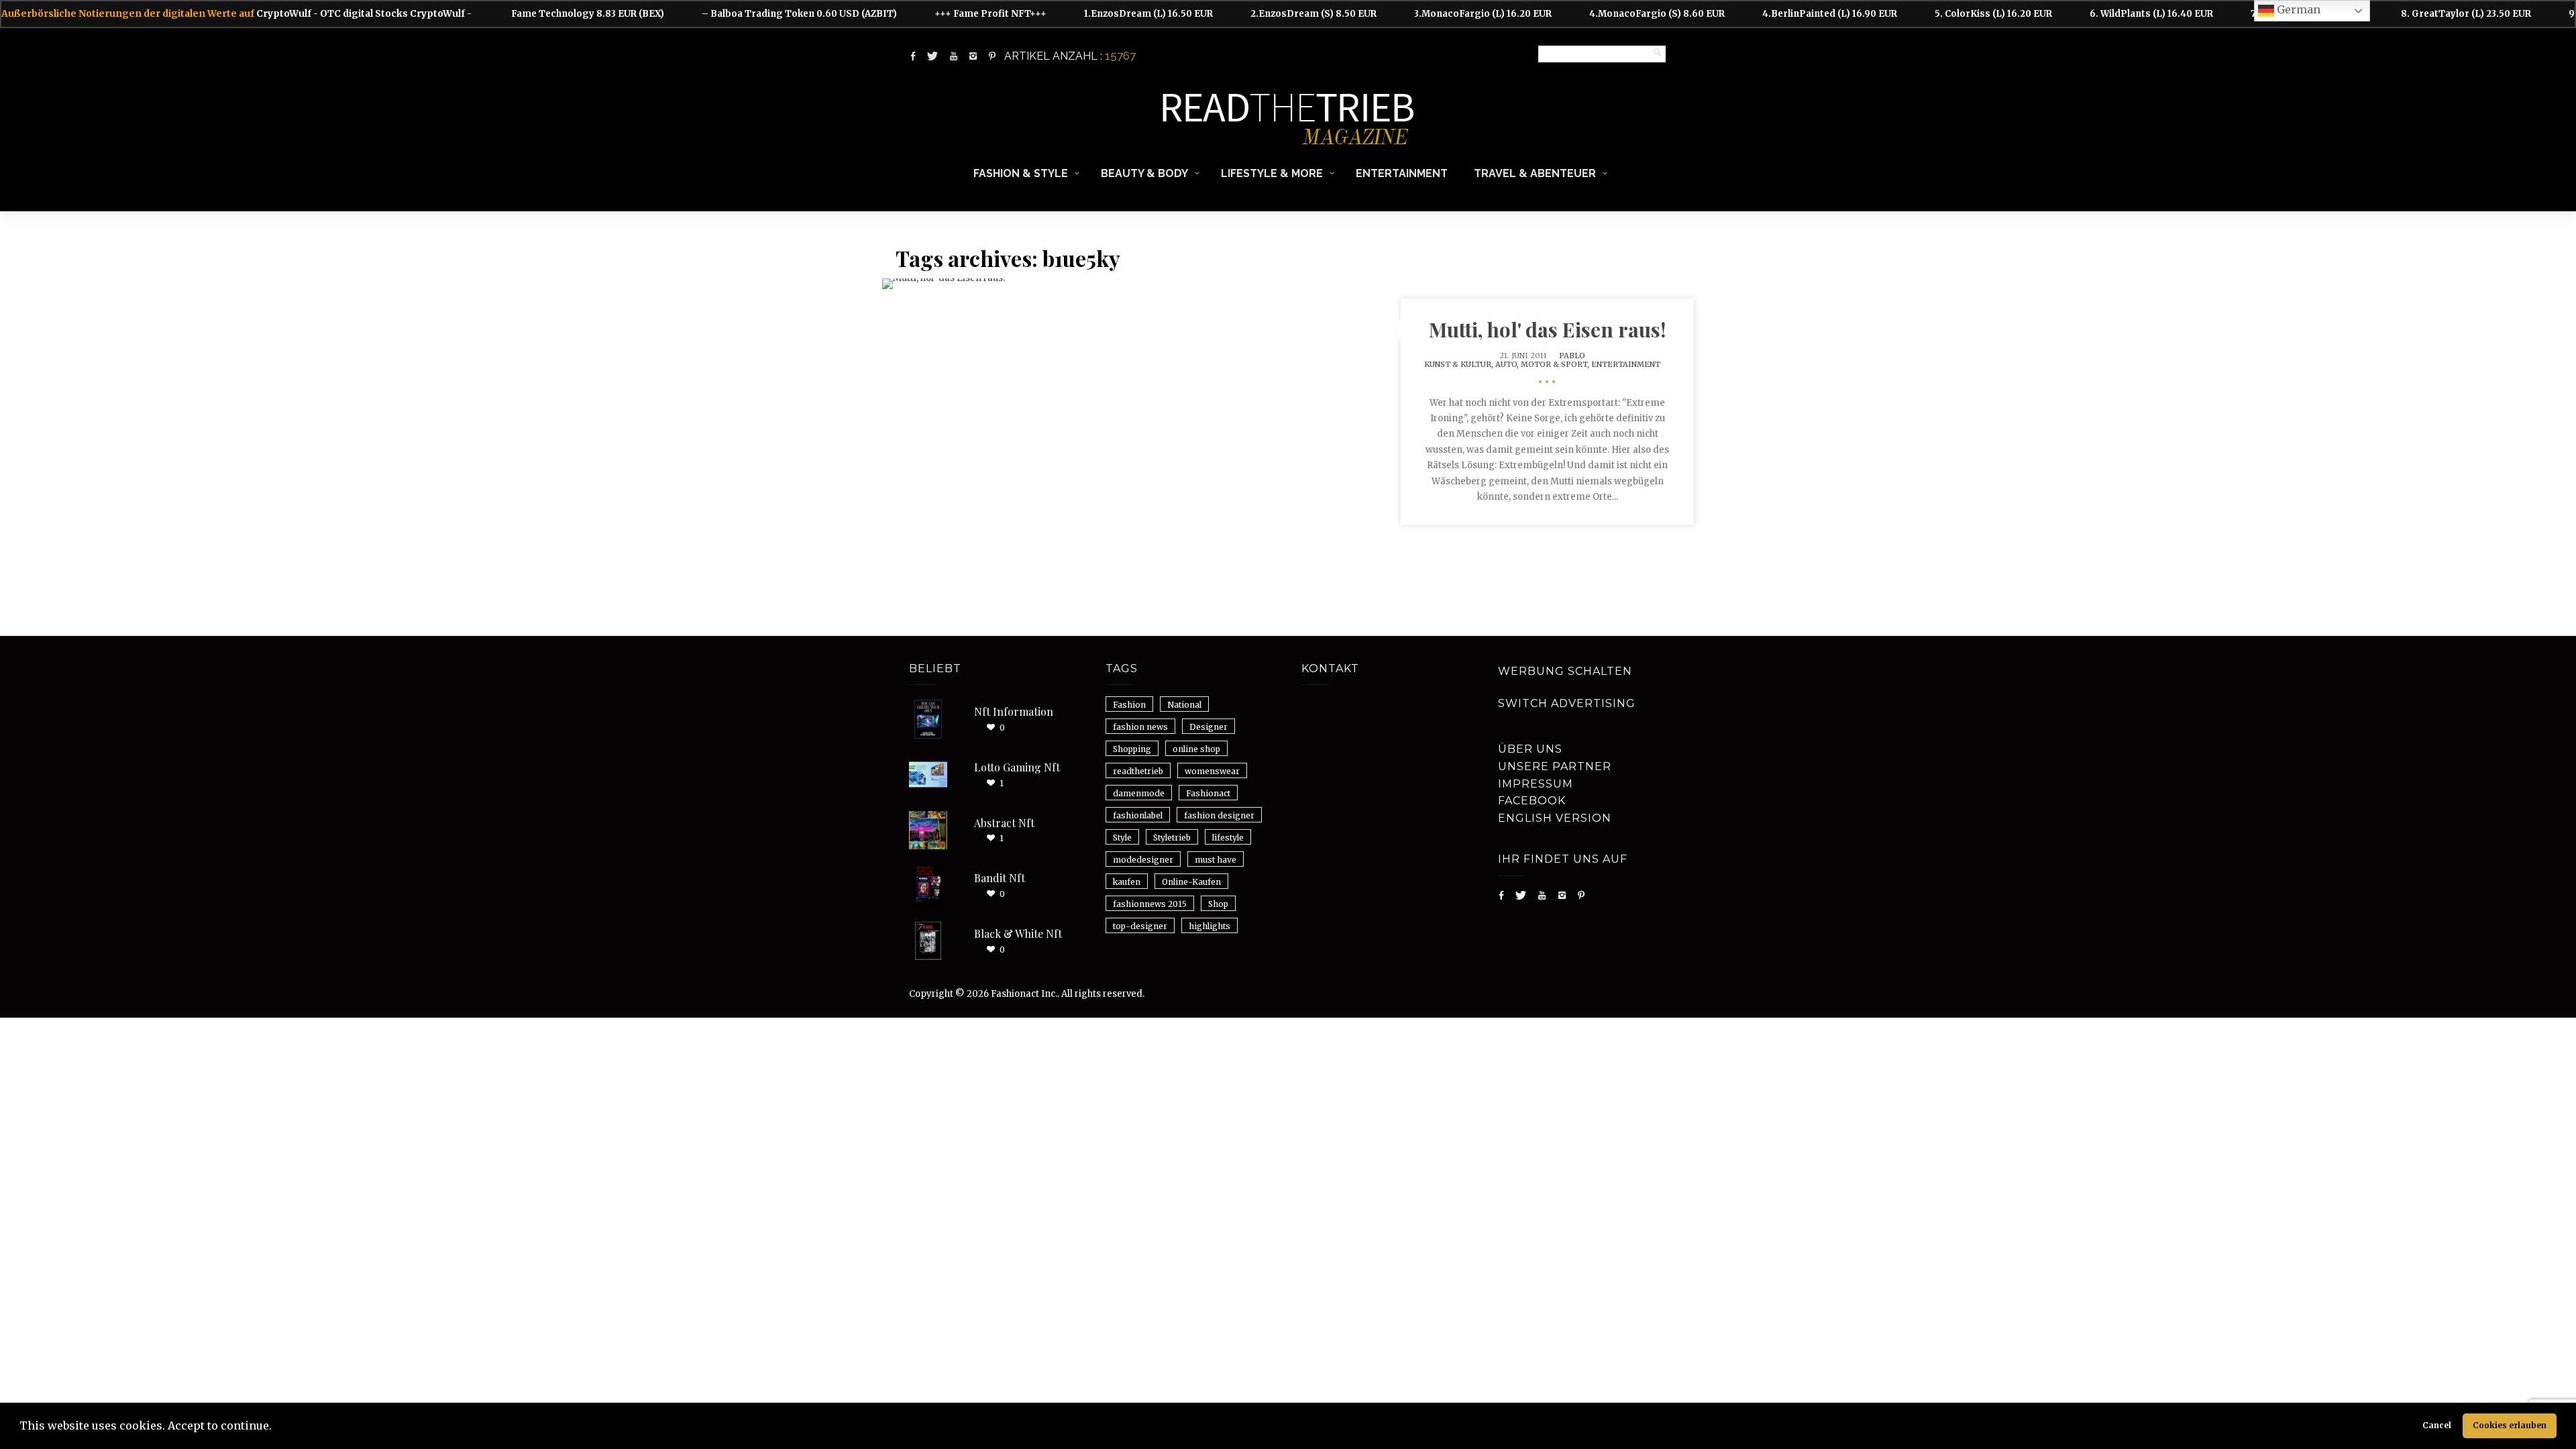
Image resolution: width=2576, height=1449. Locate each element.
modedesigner (1143, 860)
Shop (1218, 904)
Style (1122, 838)
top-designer (1140, 926)
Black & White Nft (1018, 933)
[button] (276, 1428)
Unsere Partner (1555, 766)
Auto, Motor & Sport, (1543, 364)
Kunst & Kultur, (1460, 364)
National (1184, 705)
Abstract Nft (1004, 823)
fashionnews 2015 (1150, 904)
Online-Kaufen (1191, 882)
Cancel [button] (2437, 1425)
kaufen (1127, 882)
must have (1216, 860)
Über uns (1530, 749)
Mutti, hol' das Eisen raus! (1547, 329)
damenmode (1139, 793)
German (2297, 9)
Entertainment (1402, 173)
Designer (1209, 727)
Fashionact (1208, 793)
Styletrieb (1172, 838)
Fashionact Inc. (1024, 994)
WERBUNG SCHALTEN (1565, 671)
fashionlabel (1138, 815)
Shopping (1132, 749)
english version (1555, 818)
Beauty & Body (1144, 173)
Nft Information (1014, 711)
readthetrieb (1138, 771)
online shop (1196, 749)
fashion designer (1219, 815)
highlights (1210, 926)
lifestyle (1228, 838)
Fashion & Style (1021, 173)
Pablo (1572, 356)
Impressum (1536, 784)
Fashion (1129, 705)
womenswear (1212, 771)
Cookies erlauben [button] (2510, 1425)
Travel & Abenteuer (1535, 173)
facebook (1532, 801)
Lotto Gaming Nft (1017, 767)
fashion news (1140, 727)
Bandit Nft (1000, 878)
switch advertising (1567, 703)
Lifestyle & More (1272, 173)
